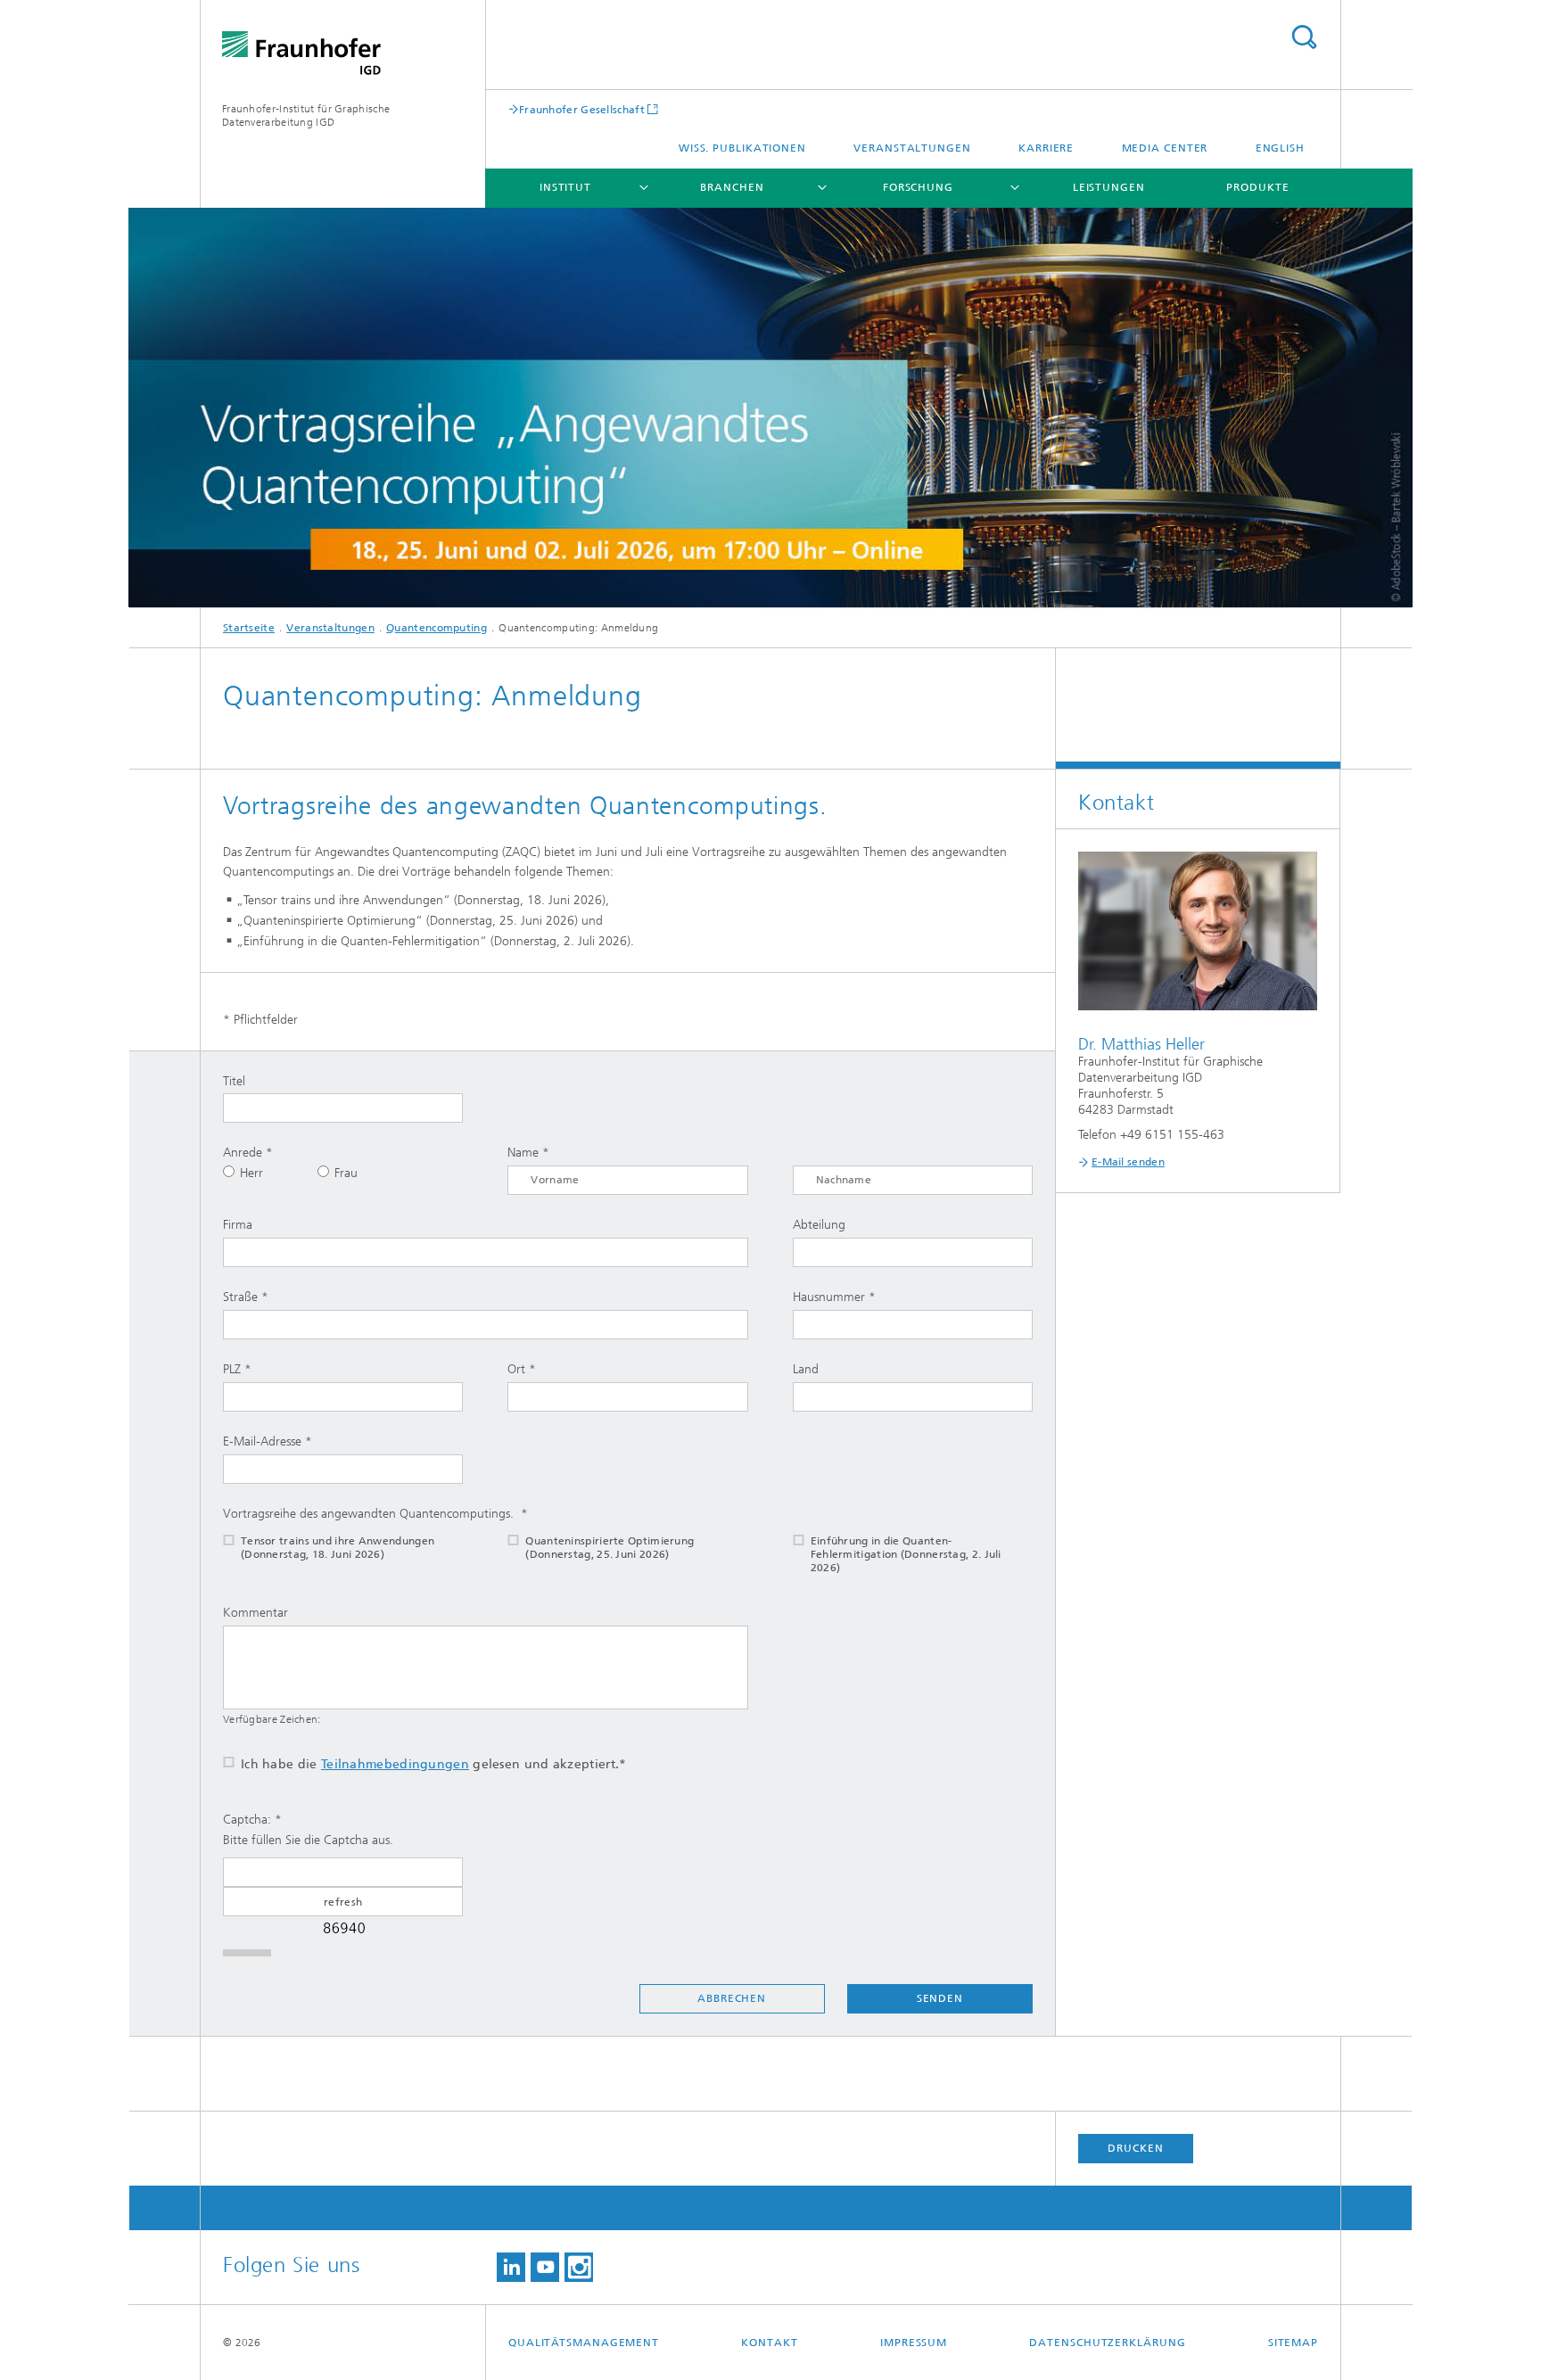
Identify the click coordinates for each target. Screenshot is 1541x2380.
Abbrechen (732, 1998)
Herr (251, 1173)
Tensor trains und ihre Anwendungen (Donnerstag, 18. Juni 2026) (338, 1548)
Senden (940, 1998)
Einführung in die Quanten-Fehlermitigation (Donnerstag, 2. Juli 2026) (906, 1554)
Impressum (914, 2343)
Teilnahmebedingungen (395, 1764)
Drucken (1135, 2148)
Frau (346, 1173)
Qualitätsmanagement (584, 2343)
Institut (565, 187)
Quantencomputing (437, 628)
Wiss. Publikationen (742, 148)
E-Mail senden (1128, 1162)
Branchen (732, 187)
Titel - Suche (1304, 37)
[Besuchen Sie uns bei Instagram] (579, 2267)
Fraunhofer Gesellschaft (582, 109)
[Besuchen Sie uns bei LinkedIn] (511, 2267)
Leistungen (1109, 187)
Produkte (1257, 187)
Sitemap (1293, 2343)
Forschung (918, 187)
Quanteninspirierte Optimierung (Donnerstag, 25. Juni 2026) (610, 1548)
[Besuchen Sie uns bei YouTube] (545, 2267)
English (1280, 148)
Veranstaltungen (912, 148)
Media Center (1165, 148)
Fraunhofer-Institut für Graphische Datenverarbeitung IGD (306, 115)
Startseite (249, 628)
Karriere (1046, 148)
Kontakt (769, 2343)
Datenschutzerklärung (1107, 2343)
